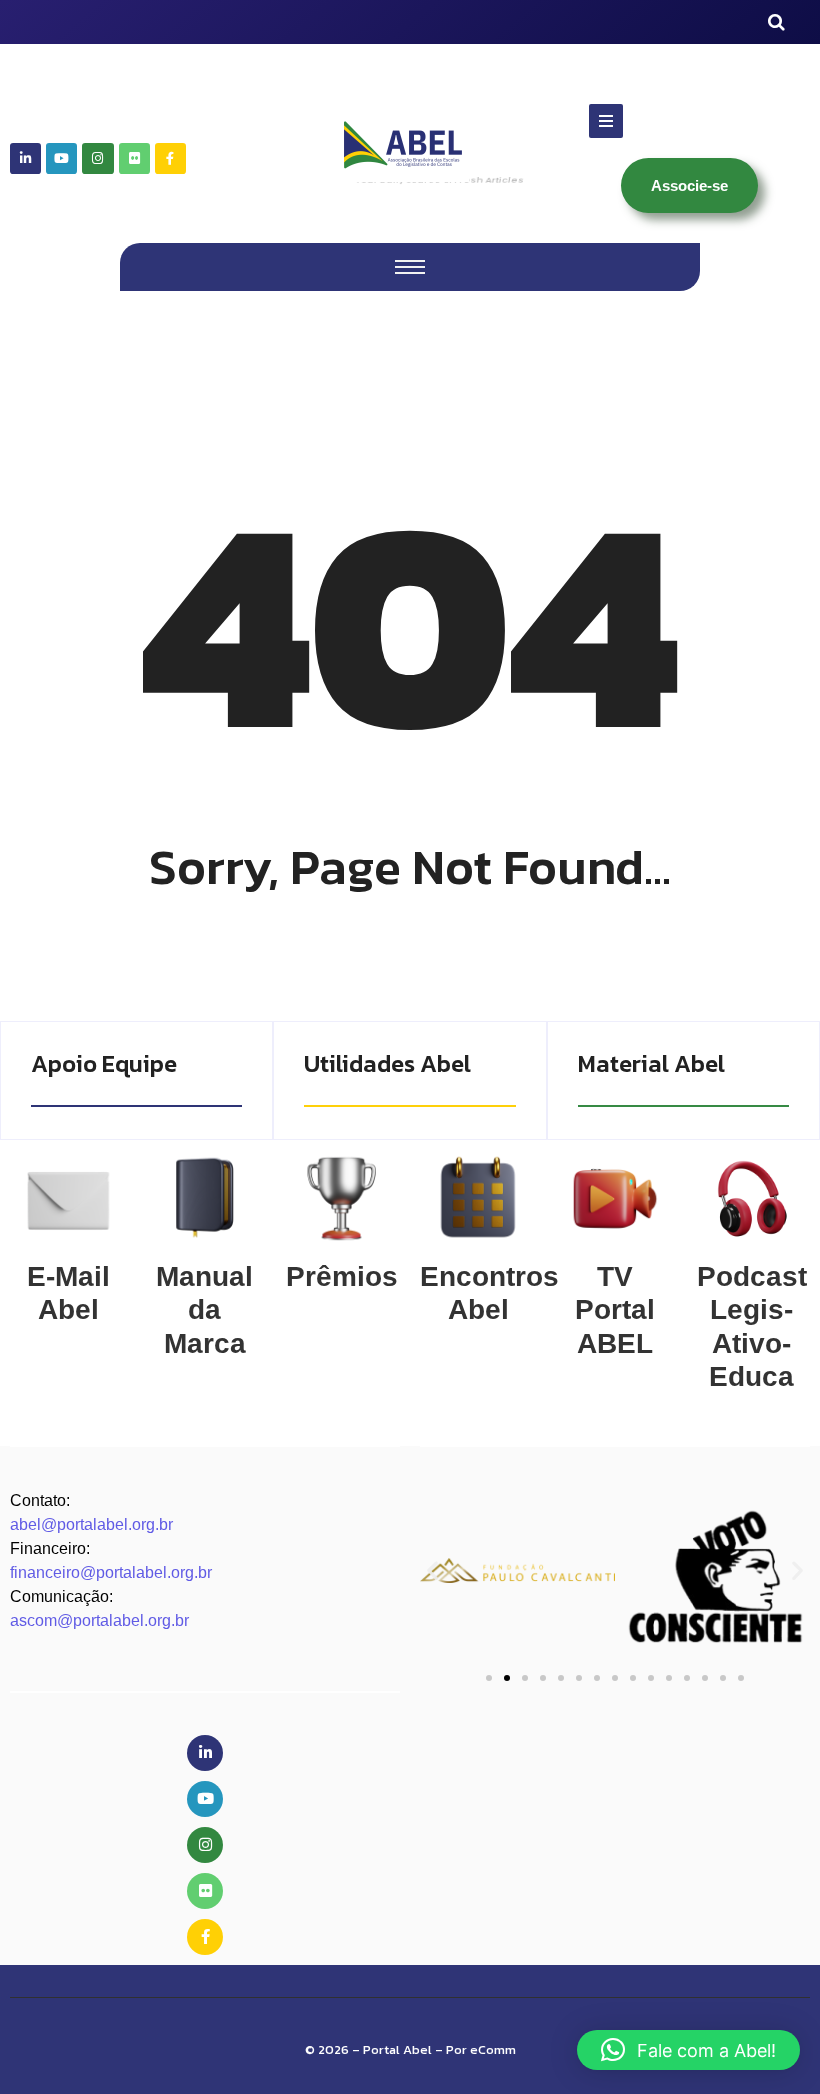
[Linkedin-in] (25, 158)
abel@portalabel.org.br (91, 1524)
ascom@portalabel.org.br (99, 1620)
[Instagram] (97, 158)
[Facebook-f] (170, 158)
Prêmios (342, 1276)
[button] (432, 1570)
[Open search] (776, 22)
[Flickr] (134, 158)
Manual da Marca (204, 1310)
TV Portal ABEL (615, 1310)
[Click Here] (606, 121)
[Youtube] (61, 158)
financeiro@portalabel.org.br (111, 1572)
